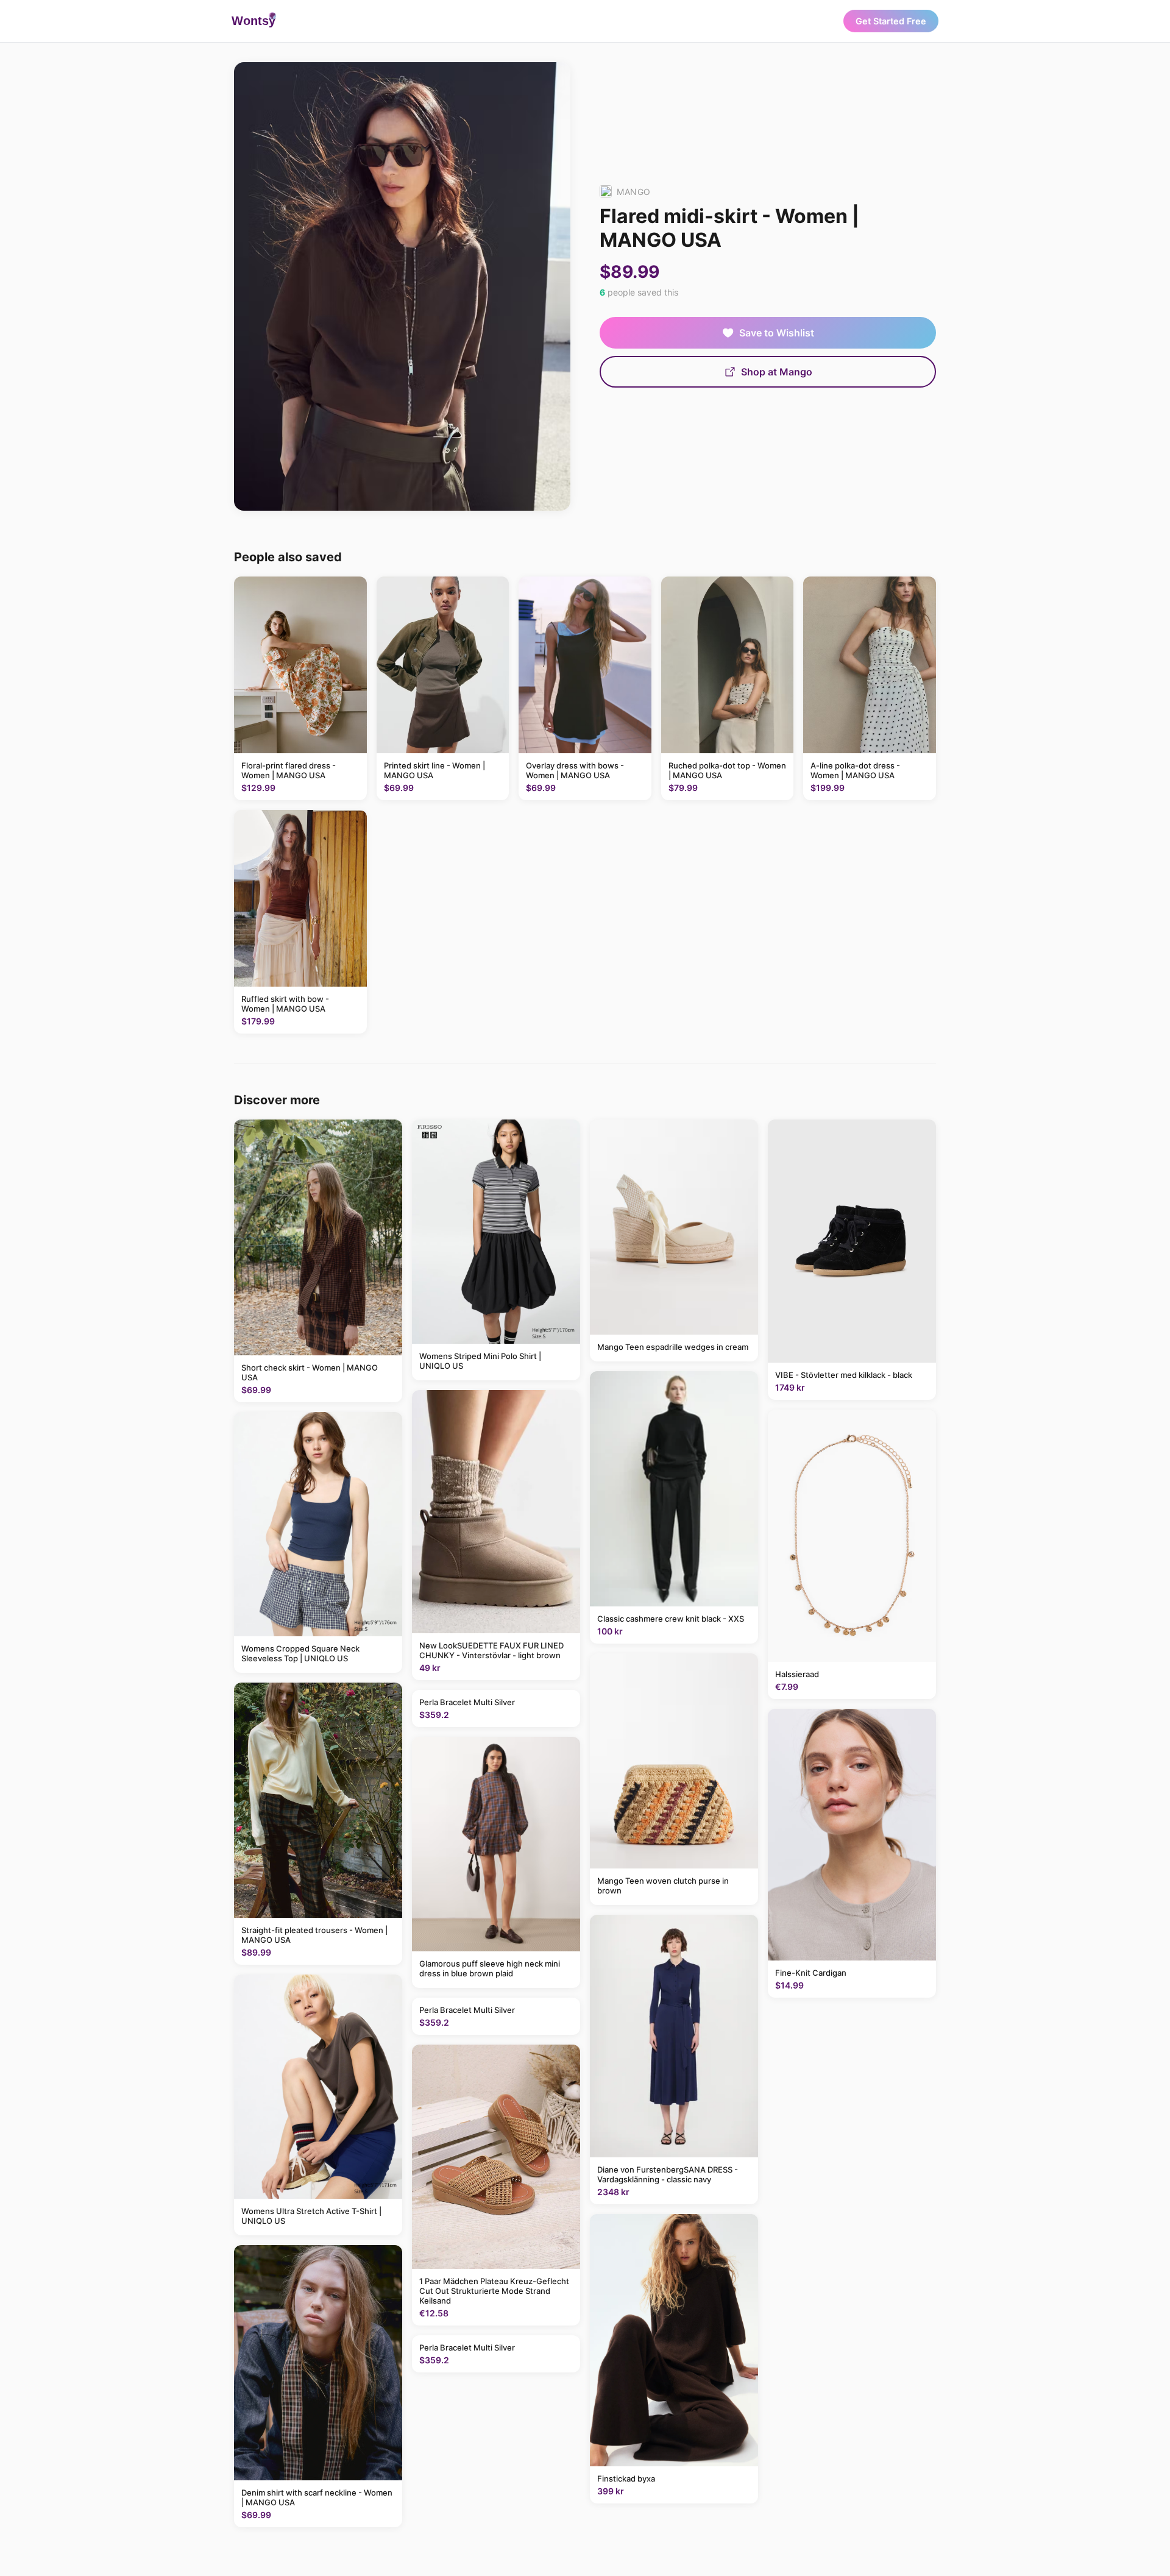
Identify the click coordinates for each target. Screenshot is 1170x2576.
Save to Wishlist (777, 333)
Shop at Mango (777, 372)
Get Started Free (891, 21)
